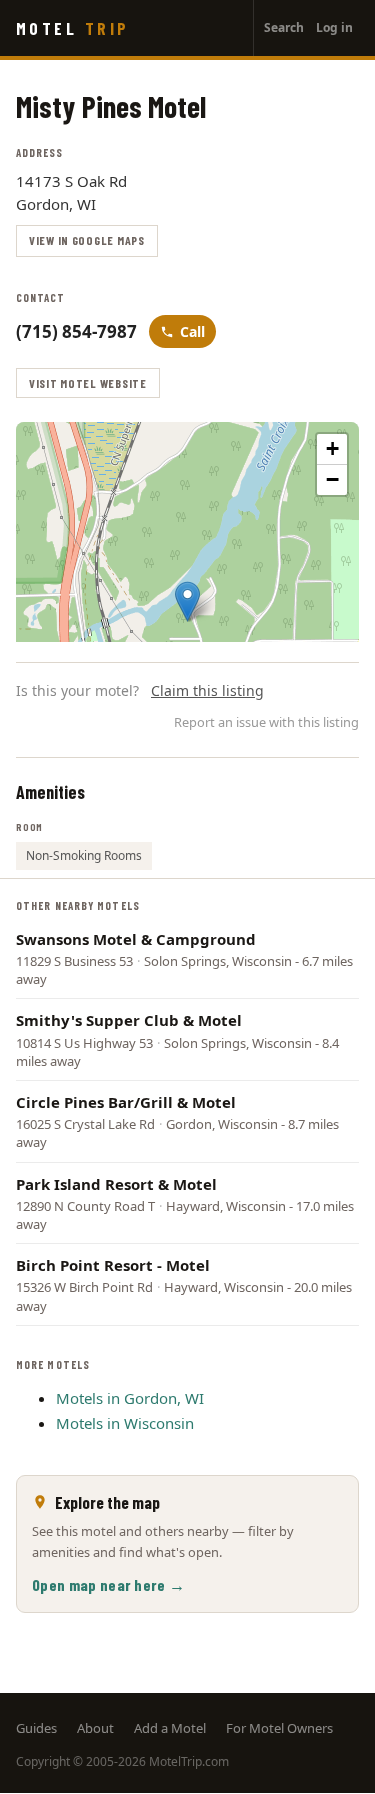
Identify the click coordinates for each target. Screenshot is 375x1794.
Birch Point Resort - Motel (113, 1265)
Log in (334, 27)
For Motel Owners (279, 1728)
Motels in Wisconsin (125, 1423)
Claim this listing (207, 690)
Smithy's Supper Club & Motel (129, 1020)
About (95, 1728)
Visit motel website (88, 383)
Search (284, 27)
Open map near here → (108, 1584)
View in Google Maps (87, 240)
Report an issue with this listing (266, 722)
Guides (36, 1728)
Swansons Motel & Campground (136, 939)
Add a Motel (170, 1728)
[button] (187, 601)
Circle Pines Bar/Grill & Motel (126, 1102)
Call (192, 331)
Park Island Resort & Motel (116, 1184)
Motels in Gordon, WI (130, 1398)
